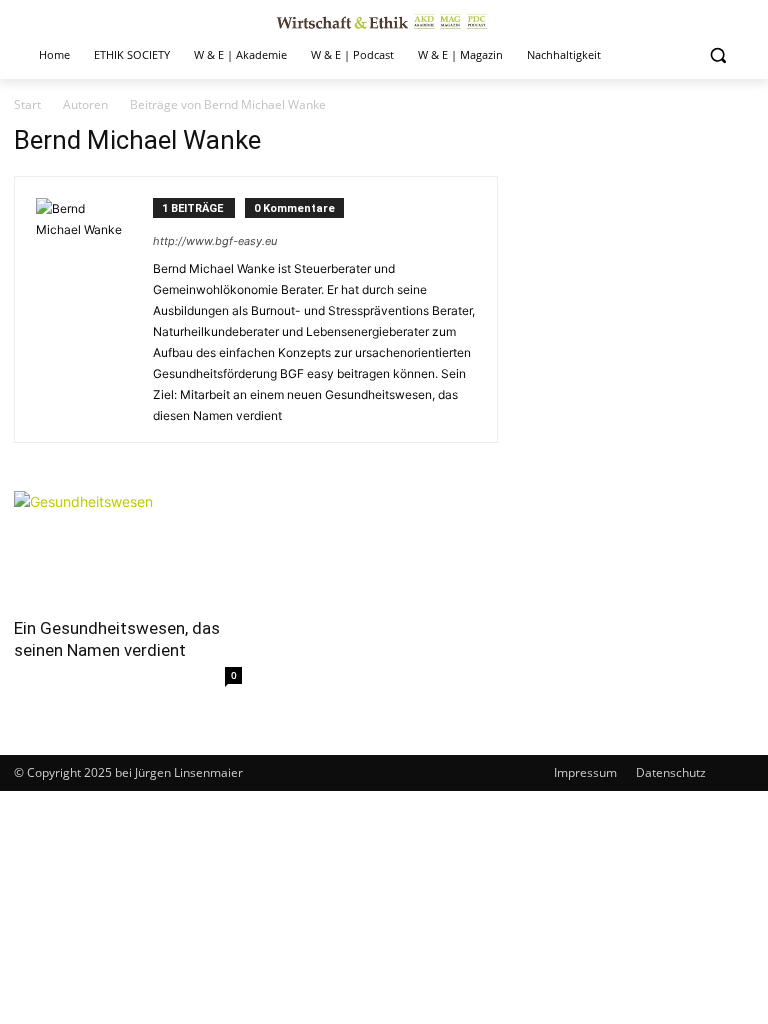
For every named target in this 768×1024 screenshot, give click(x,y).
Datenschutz (671, 772)
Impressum (585, 772)
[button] (717, 55)
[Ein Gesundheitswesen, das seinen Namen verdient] (128, 547)
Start (27, 104)
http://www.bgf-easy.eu (215, 241)
